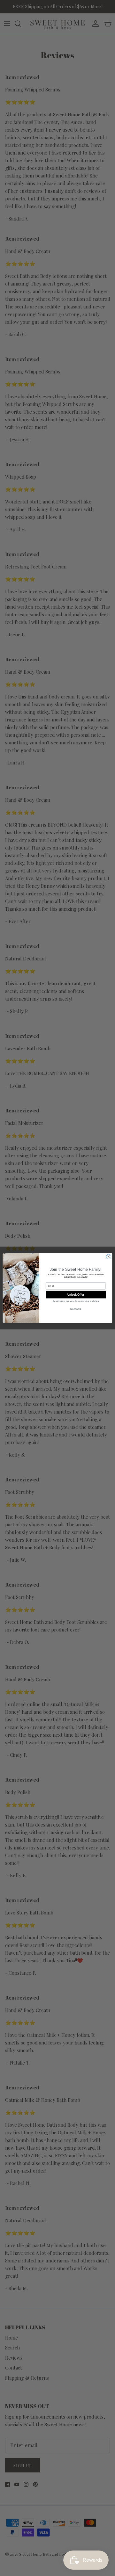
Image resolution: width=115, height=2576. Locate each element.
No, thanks (76, 1309)
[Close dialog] (108, 1257)
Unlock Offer (76, 1295)
